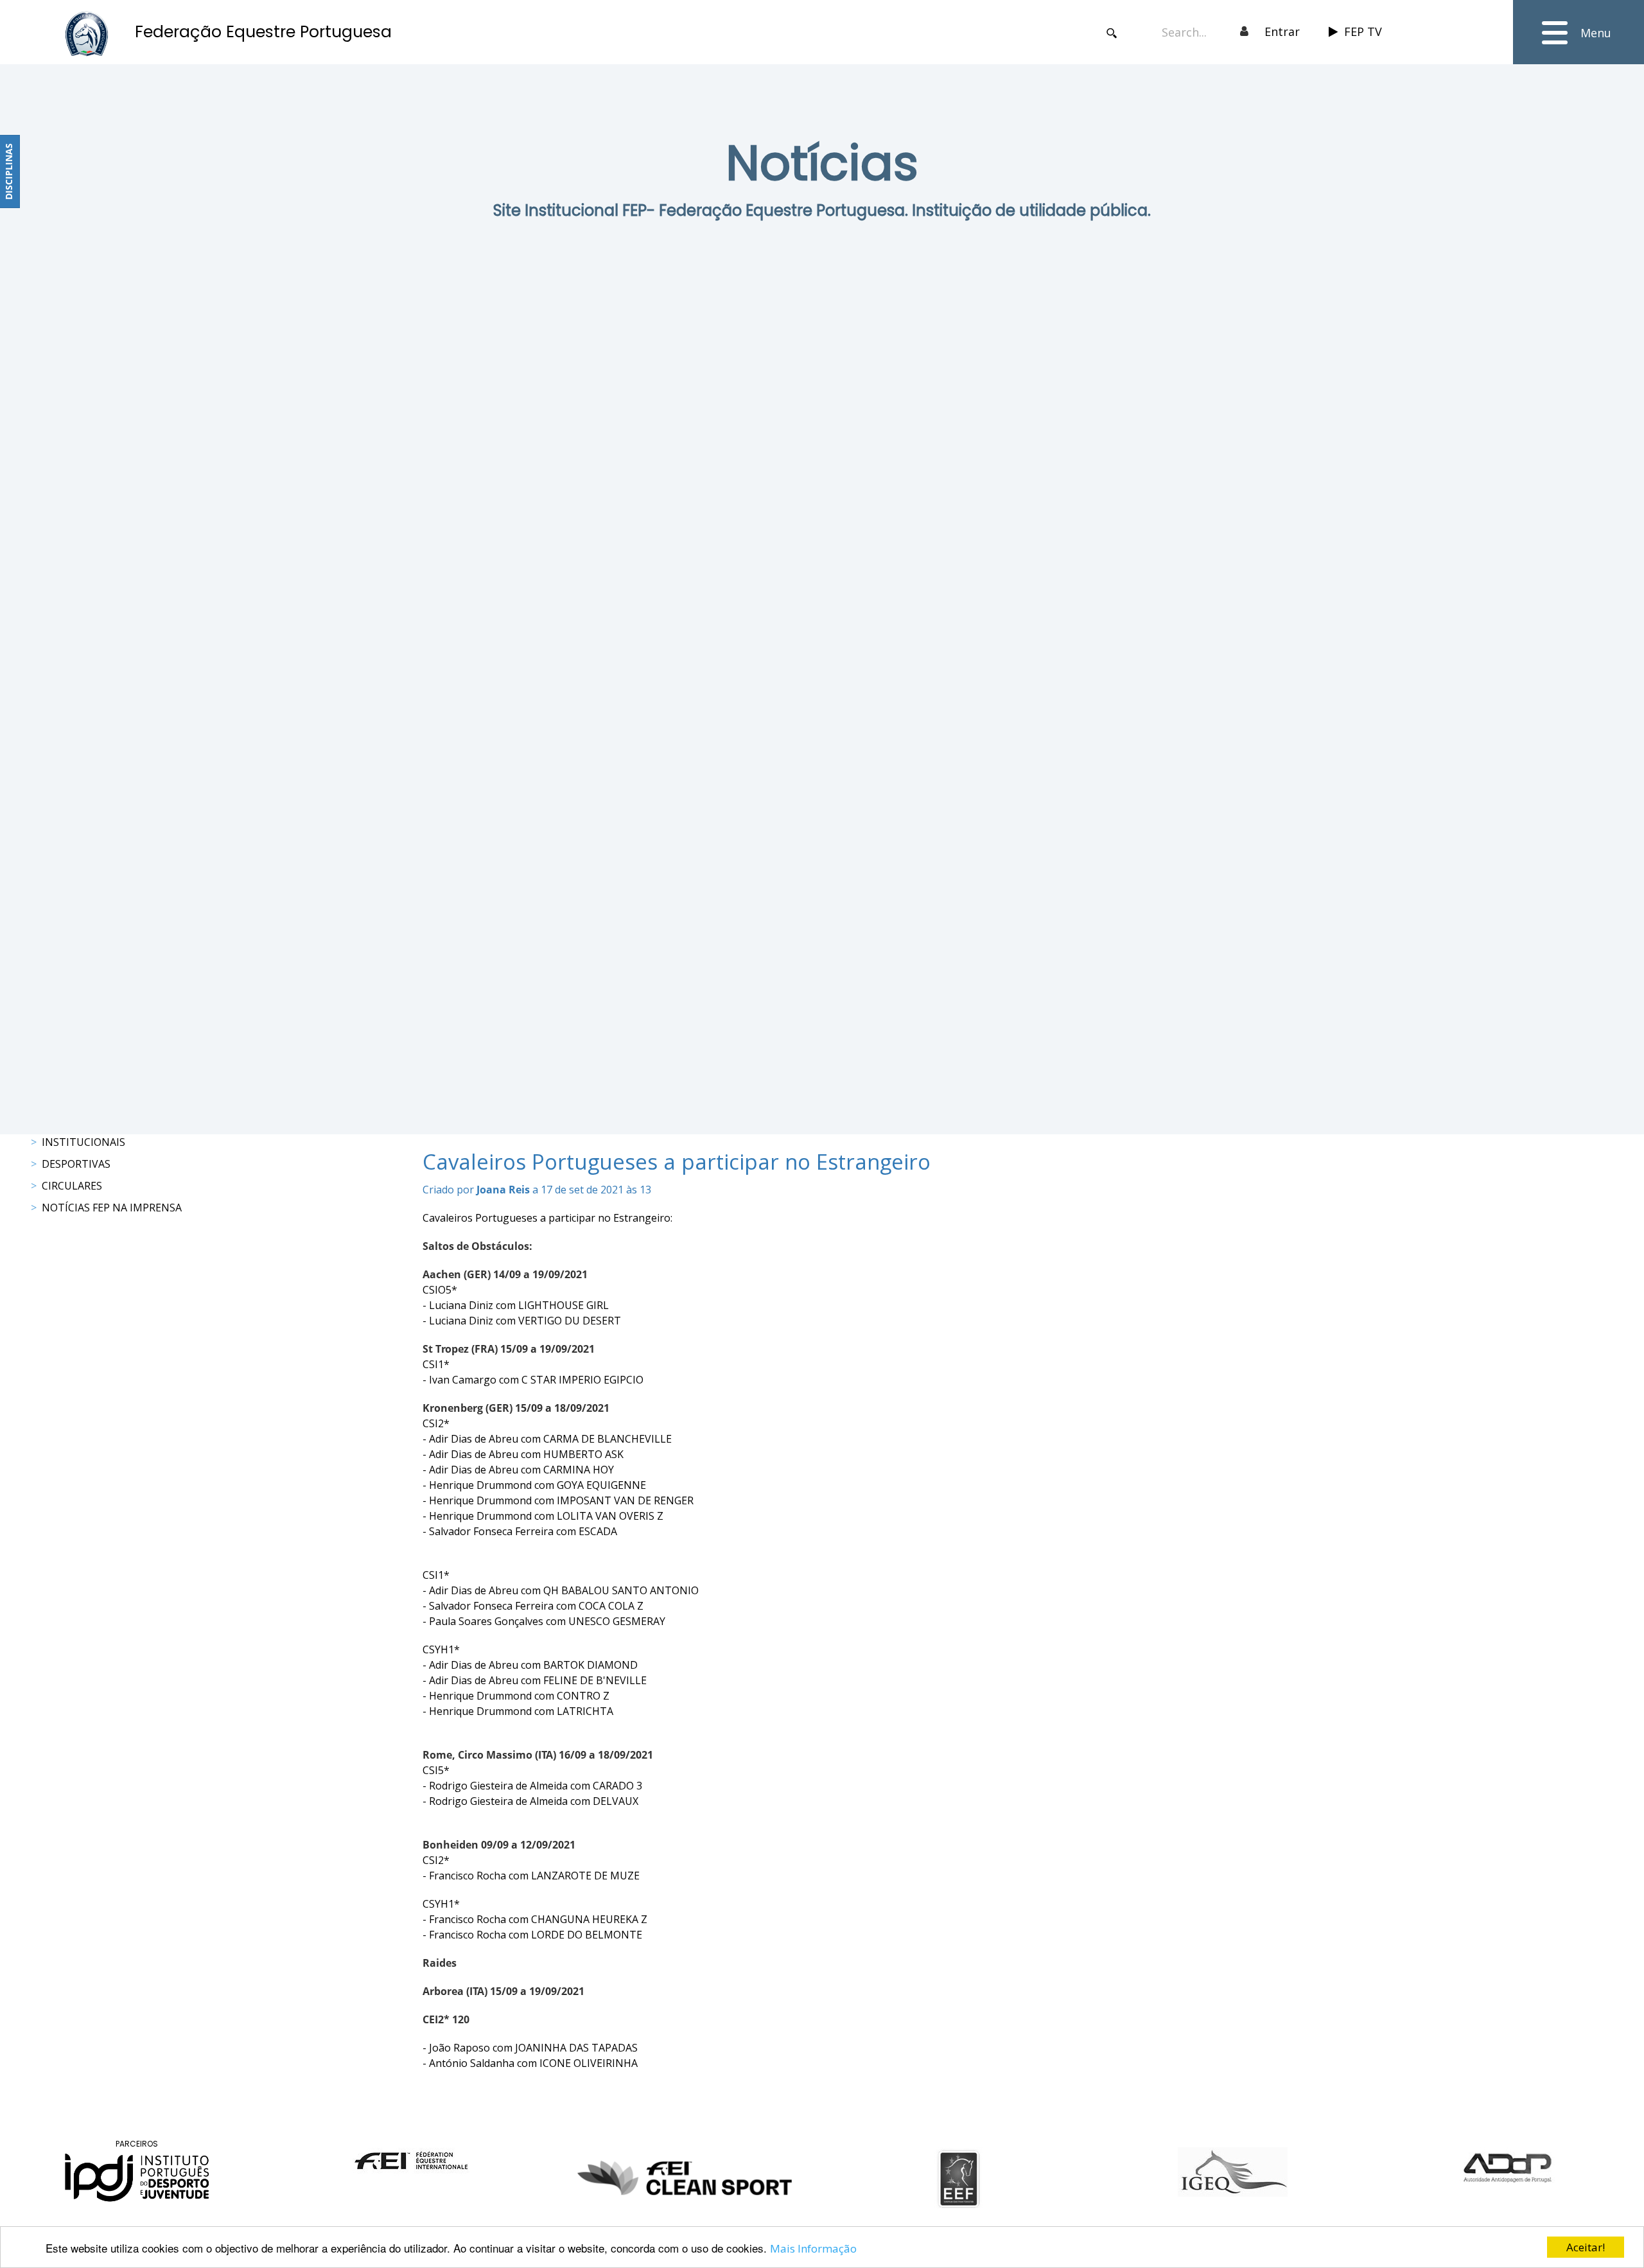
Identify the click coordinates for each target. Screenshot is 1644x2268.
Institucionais (83, 1142)
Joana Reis (503, 1190)
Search (1112, 33)
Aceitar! (1586, 2247)
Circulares (72, 1186)
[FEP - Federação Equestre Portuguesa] (87, 34)
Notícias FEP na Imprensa (112, 1208)
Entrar (1282, 31)
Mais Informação (813, 2248)
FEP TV (1363, 31)
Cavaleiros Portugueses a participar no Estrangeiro (677, 1162)
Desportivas (76, 1164)
